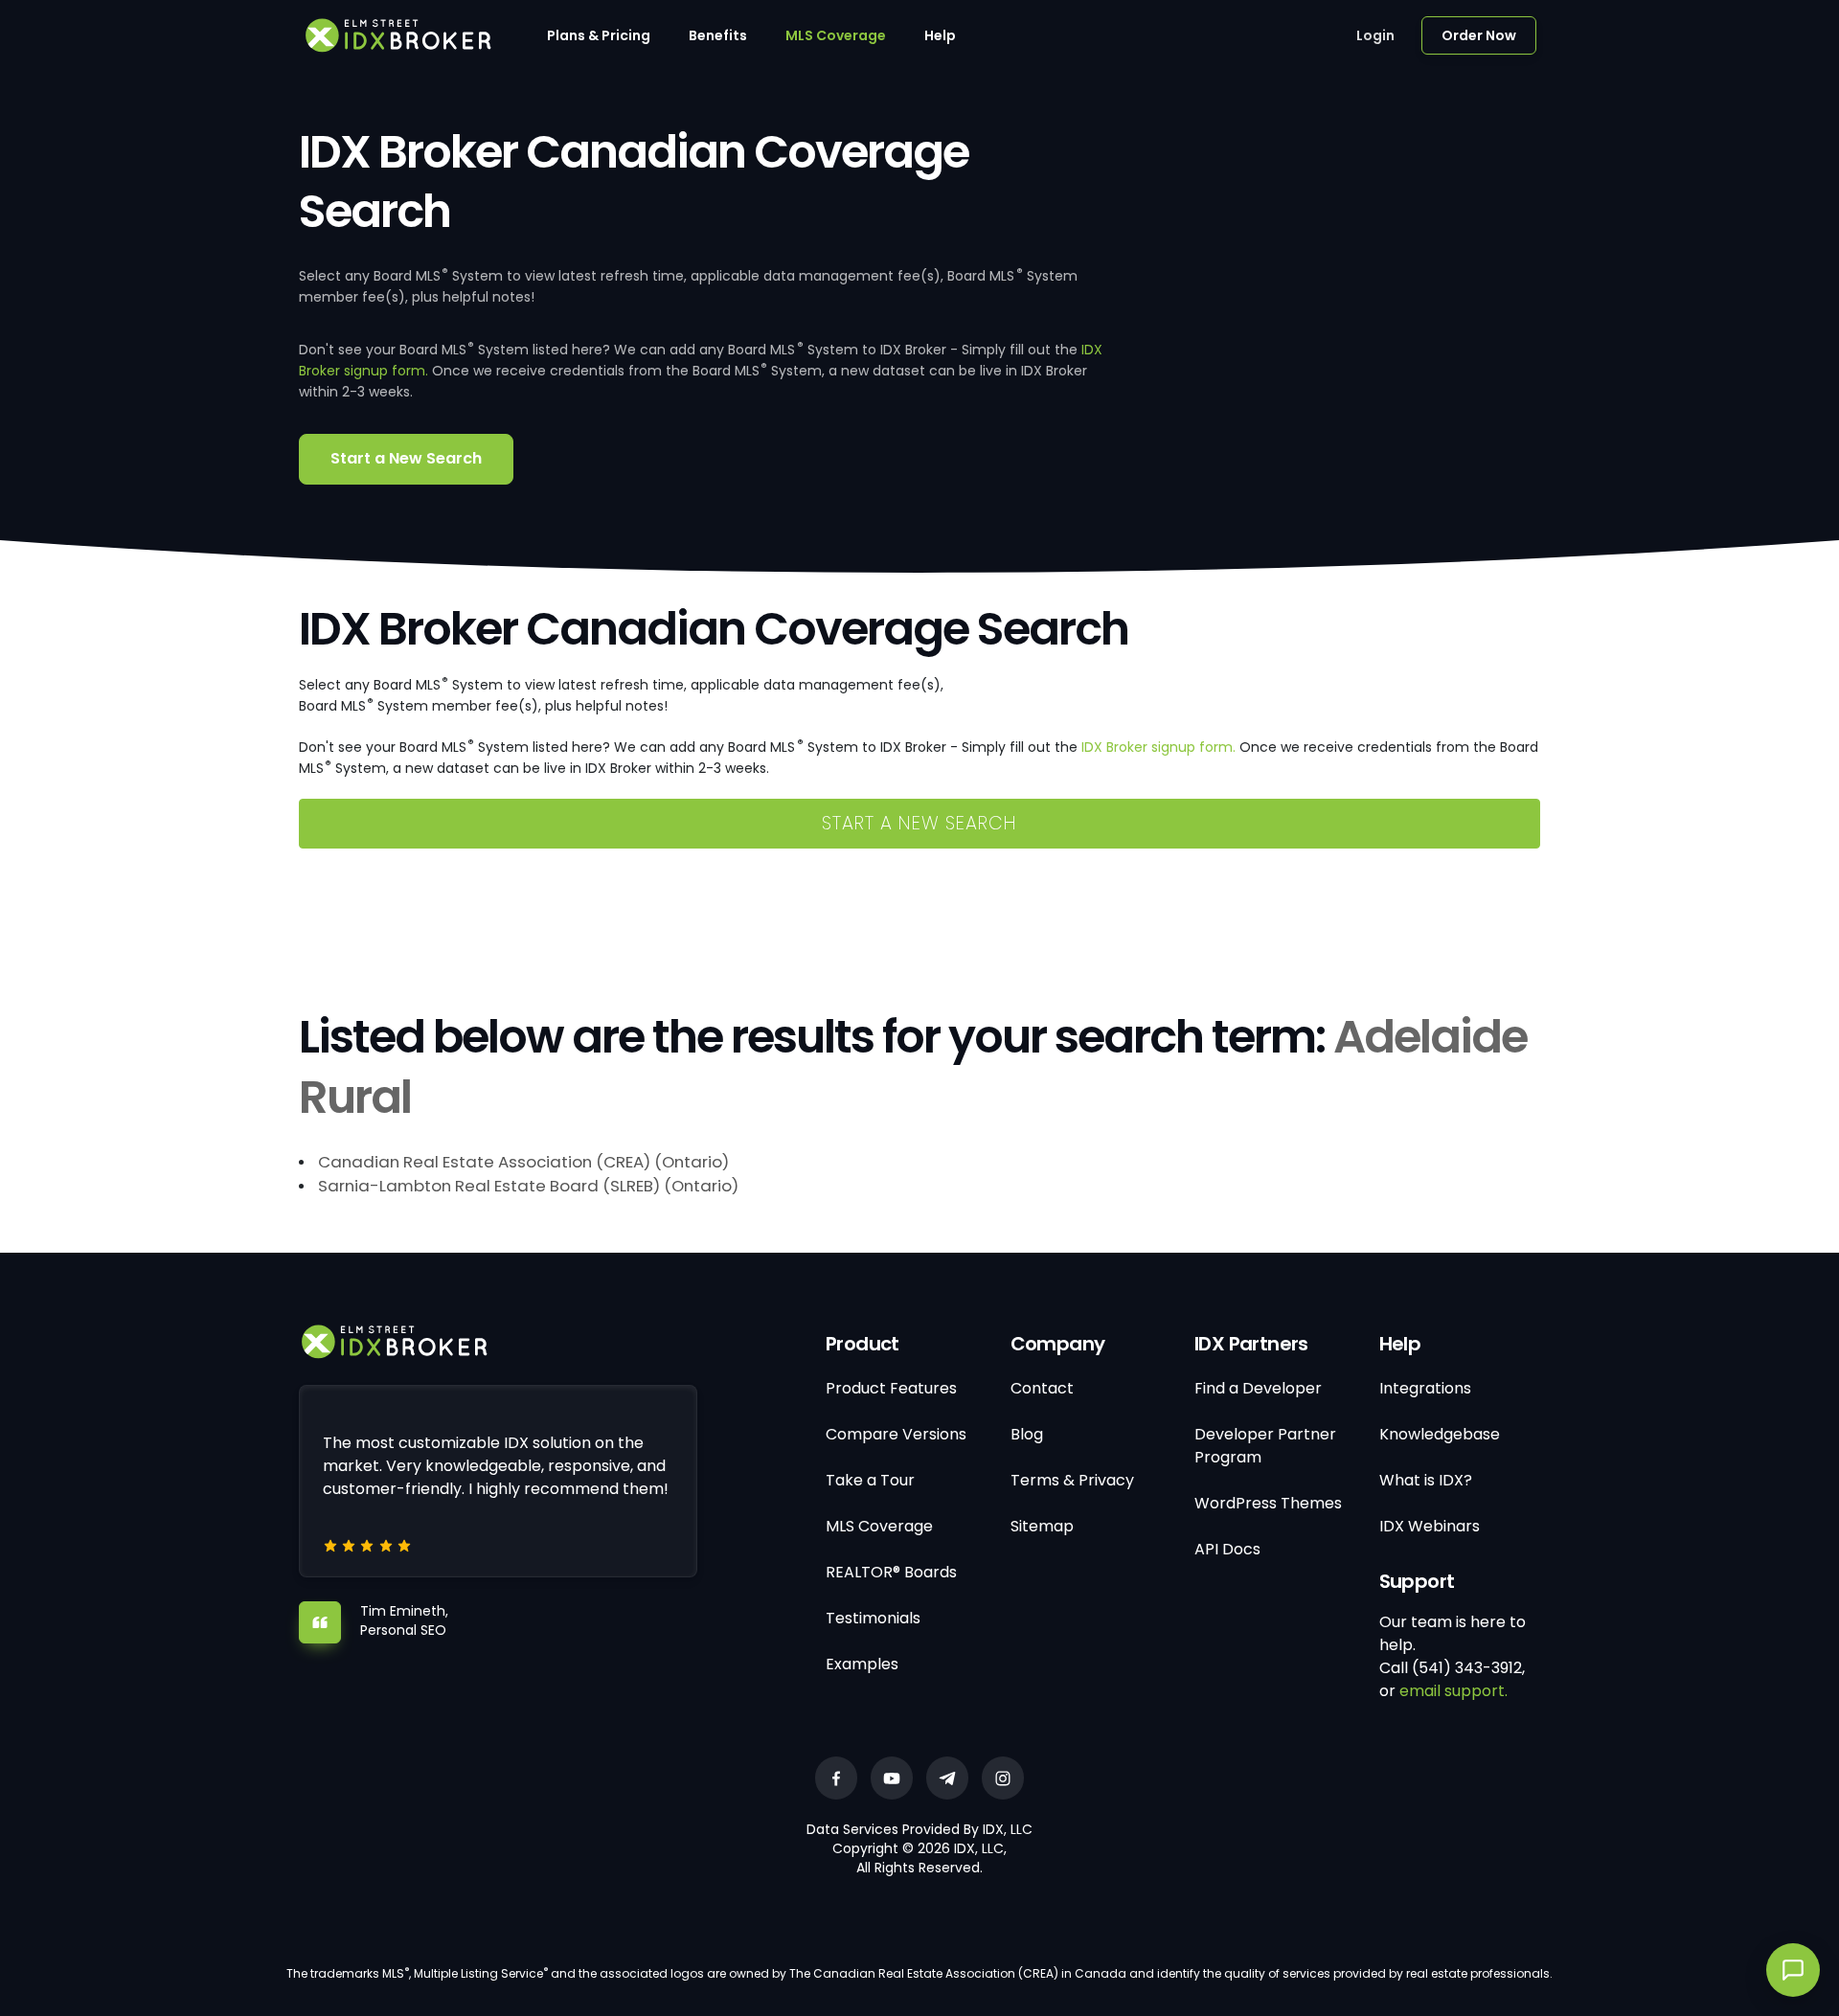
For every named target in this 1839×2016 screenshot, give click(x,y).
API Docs (1227, 1549)
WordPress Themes (1268, 1503)
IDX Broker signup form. (1158, 747)
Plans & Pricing (599, 35)
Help (940, 35)
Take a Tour (870, 1480)
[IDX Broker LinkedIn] (947, 1778)
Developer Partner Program (1265, 1446)
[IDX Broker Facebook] (836, 1778)
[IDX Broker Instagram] (1003, 1778)
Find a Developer (1258, 1388)
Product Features (891, 1388)
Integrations (1425, 1388)
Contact (1042, 1388)
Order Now (1479, 35)
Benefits (718, 35)
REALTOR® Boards (891, 1572)
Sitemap (1042, 1526)
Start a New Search (406, 458)
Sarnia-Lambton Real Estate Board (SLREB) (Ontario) (528, 1186)
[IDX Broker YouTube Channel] (892, 1778)
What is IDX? (1426, 1480)
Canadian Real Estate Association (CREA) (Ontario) (523, 1162)
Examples (862, 1664)
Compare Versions (896, 1434)
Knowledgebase (1440, 1434)
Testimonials (873, 1618)
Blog (1027, 1434)
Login (1375, 35)
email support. (1453, 1691)
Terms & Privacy (1072, 1480)
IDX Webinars (1430, 1526)
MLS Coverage (836, 35)
